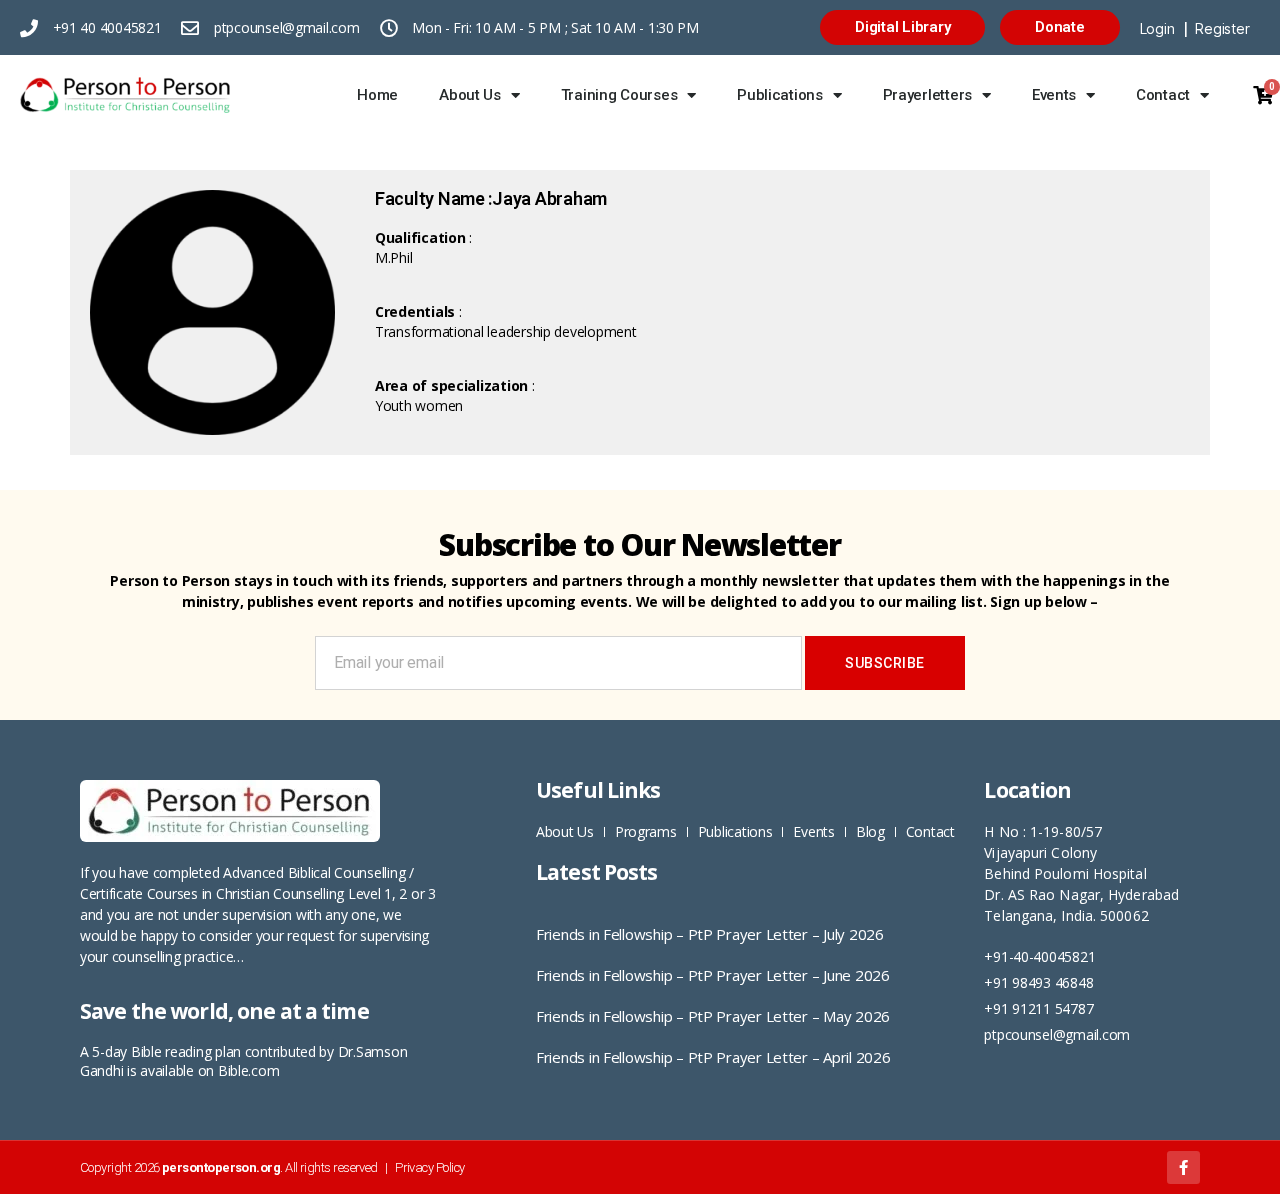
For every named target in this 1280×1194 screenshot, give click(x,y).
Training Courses (619, 95)
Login (1157, 28)
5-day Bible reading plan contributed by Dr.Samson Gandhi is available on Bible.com (243, 1061)
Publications (780, 95)
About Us (470, 95)
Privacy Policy (429, 1167)
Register (1222, 28)
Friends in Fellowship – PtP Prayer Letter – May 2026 (713, 1016)
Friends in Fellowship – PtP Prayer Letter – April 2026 (713, 1057)
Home (377, 95)
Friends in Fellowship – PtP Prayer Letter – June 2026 (713, 975)
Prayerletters (928, 95)
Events (1054, 95)
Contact (1163, 95)
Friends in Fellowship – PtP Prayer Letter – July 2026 (710, 934)
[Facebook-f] (1183, 1167)
